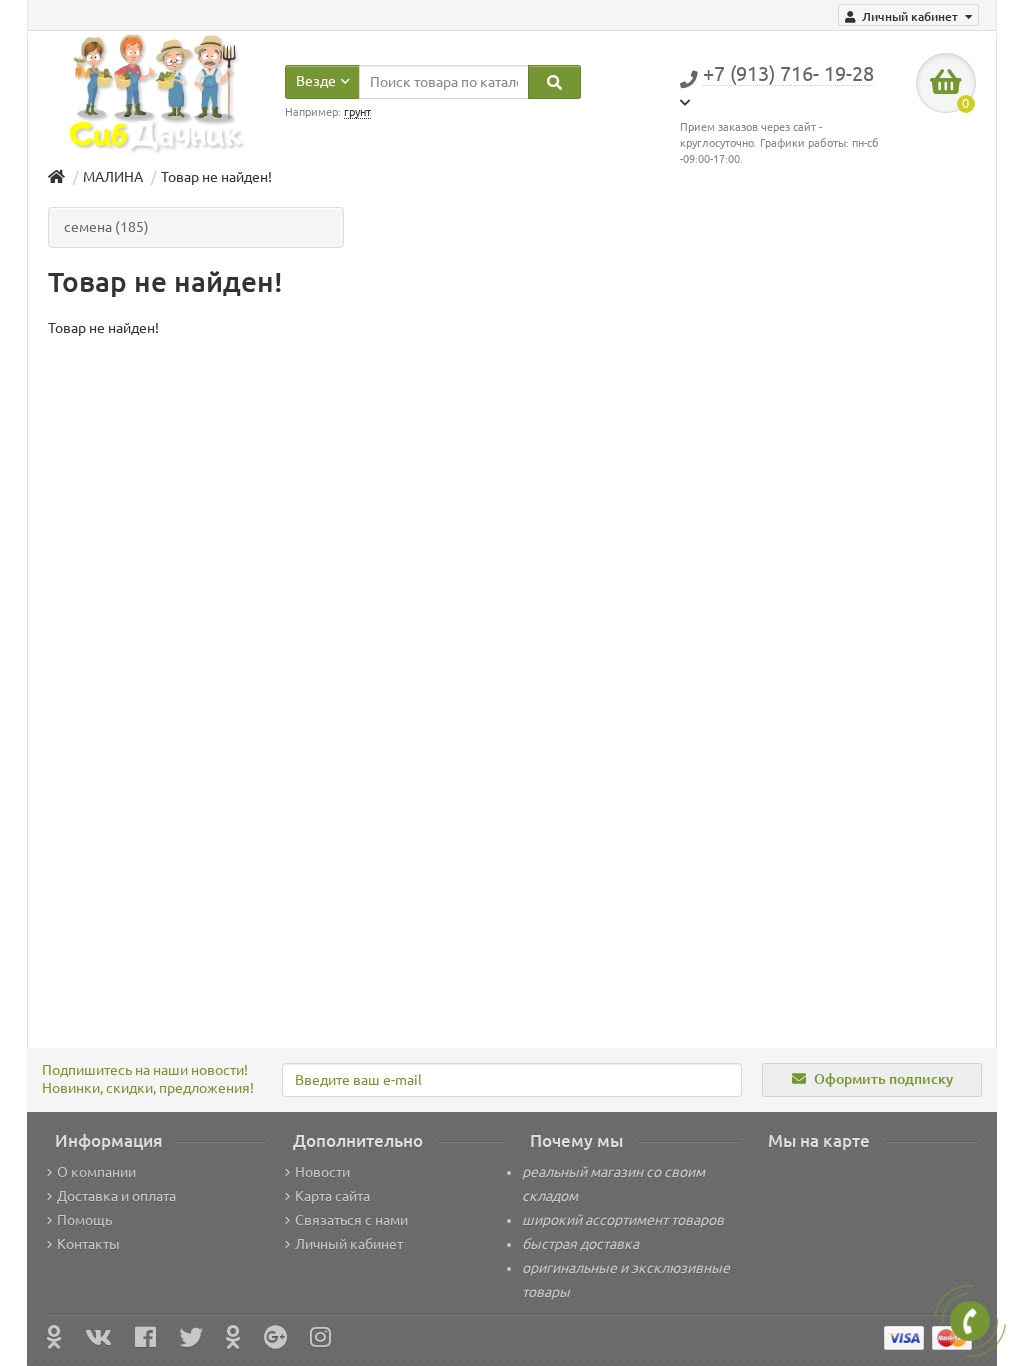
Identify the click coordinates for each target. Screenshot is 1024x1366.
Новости (322, 1172)
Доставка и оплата (116, 1196)
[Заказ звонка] (970, 1321)
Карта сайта (332, 1196)
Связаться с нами (351, 1220)
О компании (96, 1172)
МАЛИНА (113, 177)
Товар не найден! (216, 177)
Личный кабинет (349, 1244)
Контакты (88, 1244)
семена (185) (106, 227)
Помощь (84, 1220)
